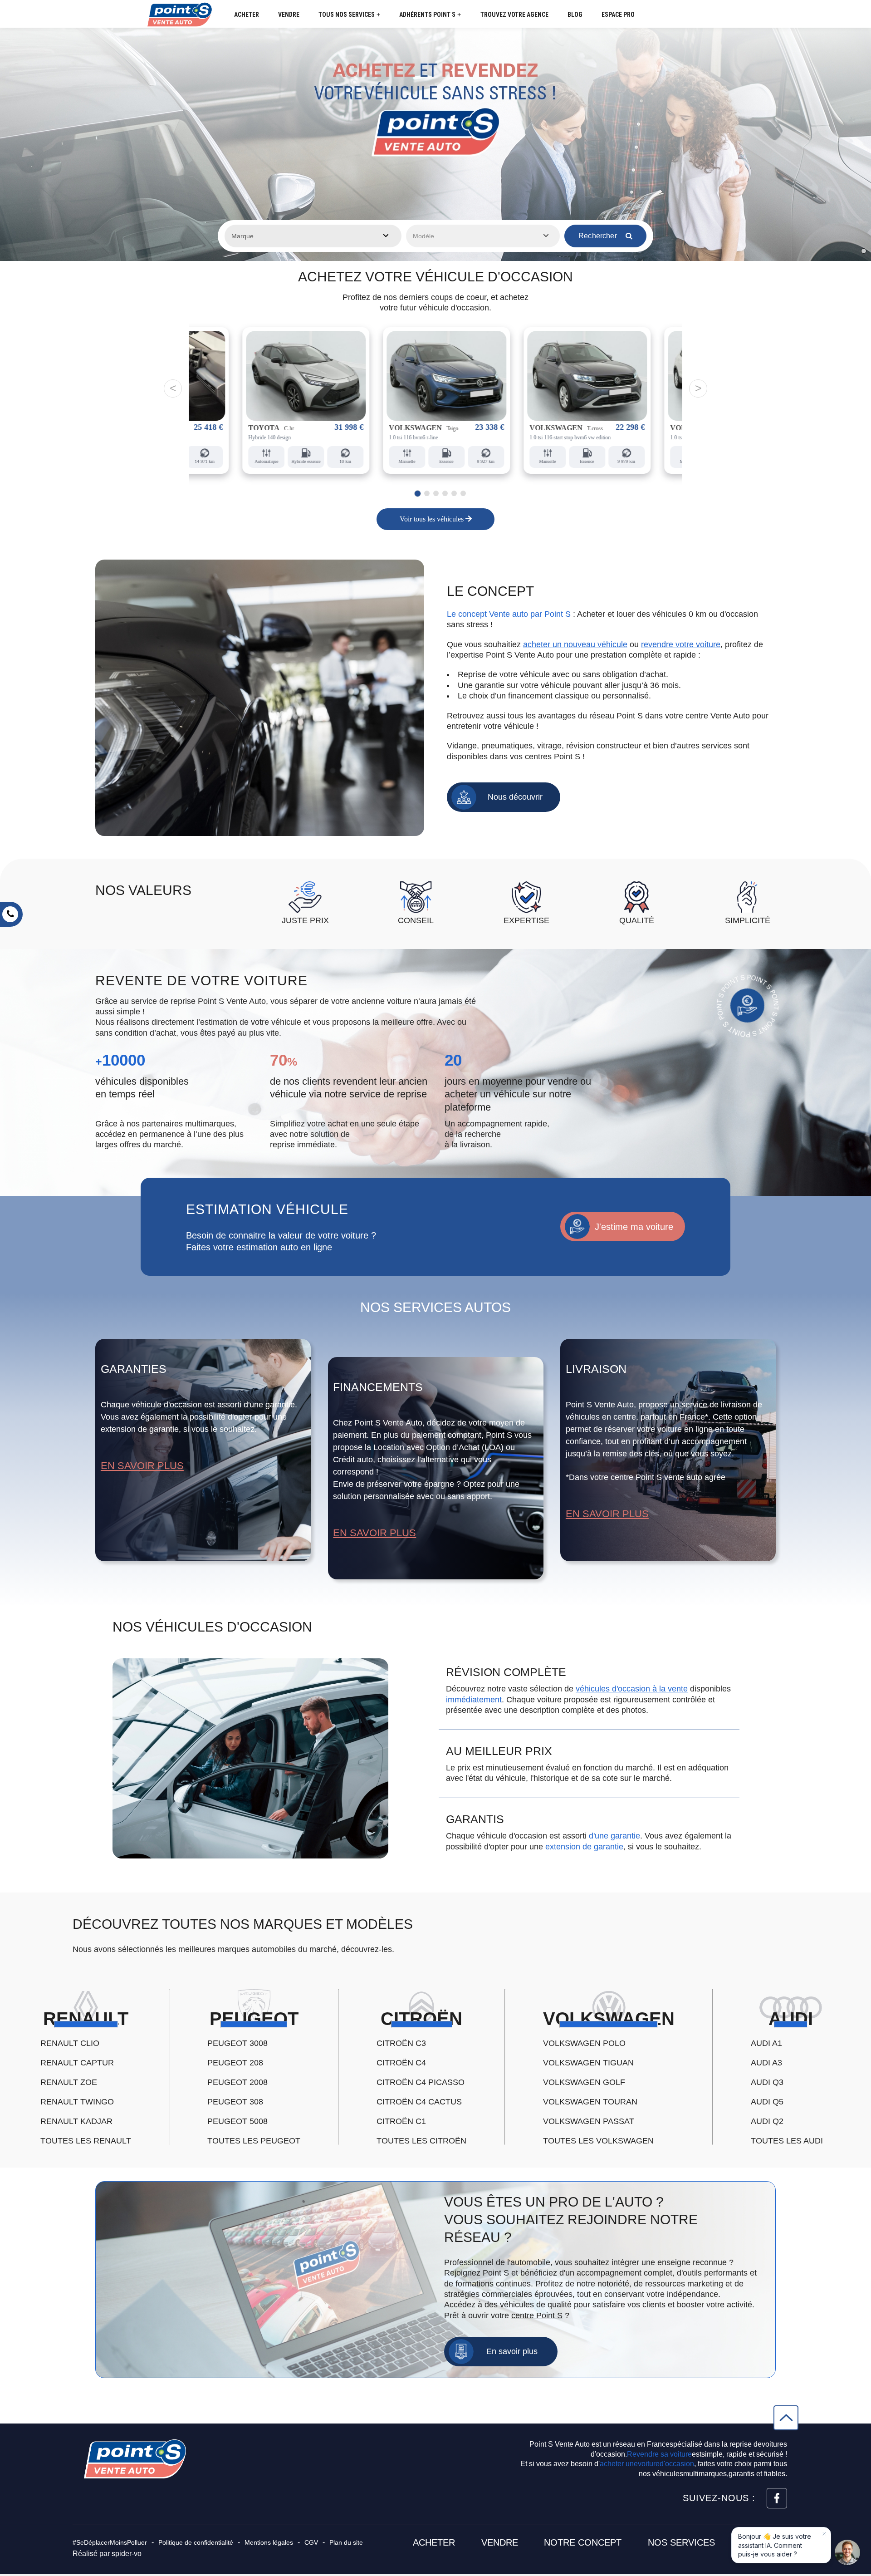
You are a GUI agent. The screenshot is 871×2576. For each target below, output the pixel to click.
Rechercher (599, 236)
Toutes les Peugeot (254, 2141)
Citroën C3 (401, 2043)
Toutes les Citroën (421, 2141)
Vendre (500, 2542)
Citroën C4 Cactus (419, 2102)
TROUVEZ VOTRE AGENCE (514, 15)
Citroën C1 (401, 2121)
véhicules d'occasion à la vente (632, 1689)
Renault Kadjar (76, 2121)
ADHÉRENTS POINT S (430, 15)
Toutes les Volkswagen (598, 2141)
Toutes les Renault (86, 2141)
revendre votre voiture (681, 644)
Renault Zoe (69, 2082)
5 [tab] (454, 493)
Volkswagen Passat (589, 2121)
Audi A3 (766, 2063)
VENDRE (289, 15)
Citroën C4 (401, 2063)
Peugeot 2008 (237, 2082)
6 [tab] (463, 493)
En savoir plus (142, 1466)
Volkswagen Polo (584, 2043)
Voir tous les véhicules (433, 519)
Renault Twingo (77, 2102)
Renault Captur (77, 2063)
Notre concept (583, 2542)
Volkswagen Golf (584, 2082)
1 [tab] (416, 493)
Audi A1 (766, 2043)
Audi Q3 (767, 2082)
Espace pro (618, 15)
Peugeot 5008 (237, 2121)
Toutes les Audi (787, 2141)
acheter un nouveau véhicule (575, 644)
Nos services (681, 2542)
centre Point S (537, 2315)
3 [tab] (436, 493)
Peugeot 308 (235, 2102)
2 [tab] (427, 494)
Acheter (434, 2542)
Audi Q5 (767, 2102)
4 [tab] (445, 493)
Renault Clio (70, 2043)
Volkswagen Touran (590, 2102)
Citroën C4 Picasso (421, 2082)
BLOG (575, 15)
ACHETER (247, 15)
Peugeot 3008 (237, 2043)
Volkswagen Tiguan (588, 2063)
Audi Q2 (767, 2121)
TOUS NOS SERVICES (349, 15)
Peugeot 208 (235, 2063)
